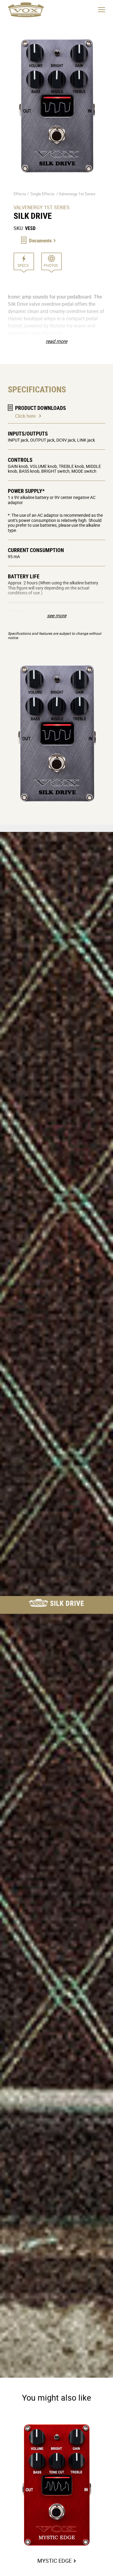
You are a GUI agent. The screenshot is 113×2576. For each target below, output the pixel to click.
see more (57, 615)
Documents (40, 240)
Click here (25, 416)
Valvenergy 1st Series (77, 194)
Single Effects (42, 194)
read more (56, 341)
